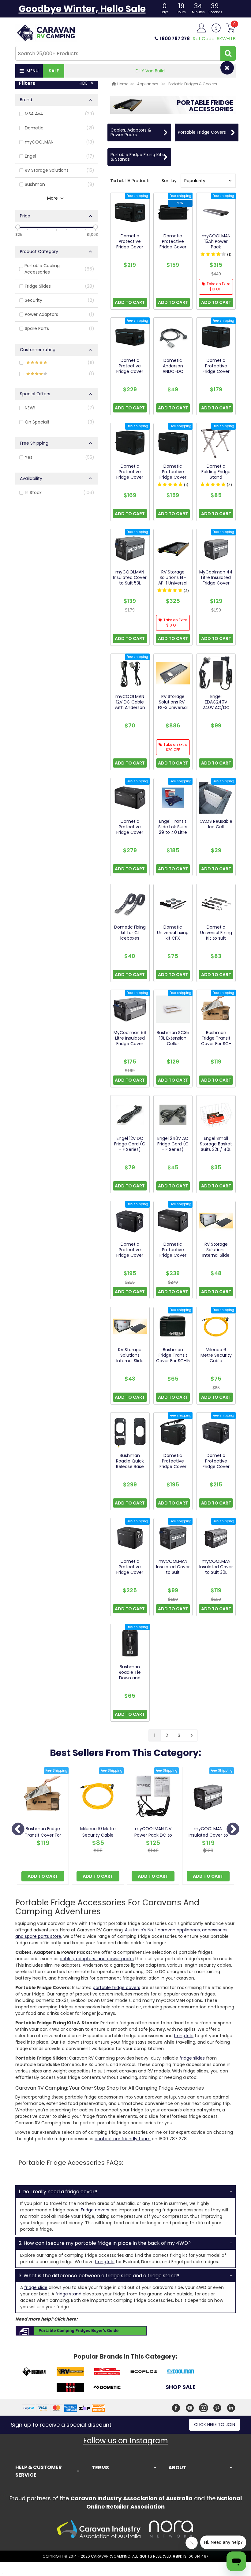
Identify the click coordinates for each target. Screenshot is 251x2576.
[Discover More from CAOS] (70, 2388)
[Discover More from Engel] (107, 2372)
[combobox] (118, 53)
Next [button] (233, 1830)
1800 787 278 (175, 38)
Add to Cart (43, 1876)
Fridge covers (95, 2210)
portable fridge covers (116, 1988)
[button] (208, 181)
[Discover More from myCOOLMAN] (181, 2372)
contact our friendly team (123, 2139)
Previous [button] (18, 1830)
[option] (43, 1827)
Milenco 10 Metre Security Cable (98, 1832)
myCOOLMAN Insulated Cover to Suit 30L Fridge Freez (208, 1835)
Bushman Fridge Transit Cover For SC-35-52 (43, 1835)
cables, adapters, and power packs (97, 1959)
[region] (57, 910)
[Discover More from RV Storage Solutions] (70, 2372)
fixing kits (184, 2036)
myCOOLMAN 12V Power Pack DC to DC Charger (153, 1835)
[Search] (228, 53)
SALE (54, 71)
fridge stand (68, 2294)
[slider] (18, 227)
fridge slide (36, 2287)
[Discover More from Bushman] (34, 2372)
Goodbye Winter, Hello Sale (82, 9)
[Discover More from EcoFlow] (144, 2372)
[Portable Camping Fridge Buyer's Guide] (81, 2331)
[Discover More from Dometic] (107, 2388)
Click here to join (215, 2425)
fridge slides (192, 2058)
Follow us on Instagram (126, 2441)
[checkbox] (57, 114)
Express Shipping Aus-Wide (150, 71)
